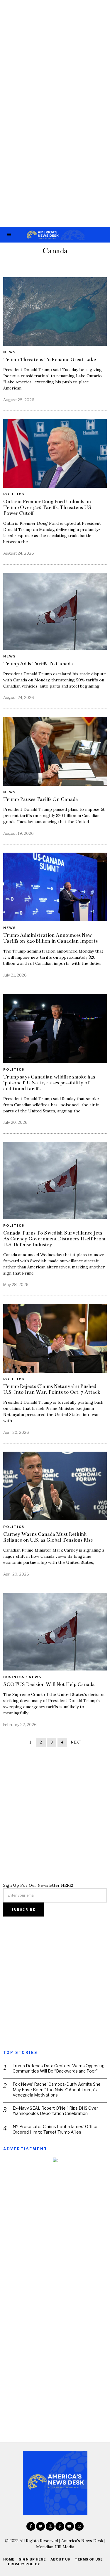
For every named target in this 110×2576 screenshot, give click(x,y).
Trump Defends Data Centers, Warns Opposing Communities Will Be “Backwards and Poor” (59, 2068)
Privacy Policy (24, 2564)
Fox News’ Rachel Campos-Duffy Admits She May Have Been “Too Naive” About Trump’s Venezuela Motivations (57, 2089)
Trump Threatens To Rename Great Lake (50, 360)
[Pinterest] (60, 2526)
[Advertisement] (55, 57)
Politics (14, 494)
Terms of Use (89, 2559)
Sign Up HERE (32, 2559)
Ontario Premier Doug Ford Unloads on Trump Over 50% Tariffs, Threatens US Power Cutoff (47, 507)
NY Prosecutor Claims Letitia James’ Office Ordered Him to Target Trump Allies (55, 2129)
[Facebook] (31, 2526)
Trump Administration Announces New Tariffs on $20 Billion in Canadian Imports (50, 938)
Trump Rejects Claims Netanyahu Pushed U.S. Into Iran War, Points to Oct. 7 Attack (52, 1389)
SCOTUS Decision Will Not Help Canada (49, 1684)
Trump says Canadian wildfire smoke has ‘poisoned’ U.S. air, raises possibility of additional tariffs (49, 1083)
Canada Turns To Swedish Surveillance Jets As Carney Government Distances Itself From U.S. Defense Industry (54, 1239)
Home (9, 2559)
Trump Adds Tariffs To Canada (38, 664)
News (10, 352)
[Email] (79, 2526)
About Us (60, 2559)
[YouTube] (70, 2526)
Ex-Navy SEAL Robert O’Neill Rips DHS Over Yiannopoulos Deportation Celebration (55, 2111)
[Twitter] (40, 2526)
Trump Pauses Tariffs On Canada (41, 799)
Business (14, 1677)
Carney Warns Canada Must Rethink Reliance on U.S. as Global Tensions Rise (48, 1537)
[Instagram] (50, 2526)
